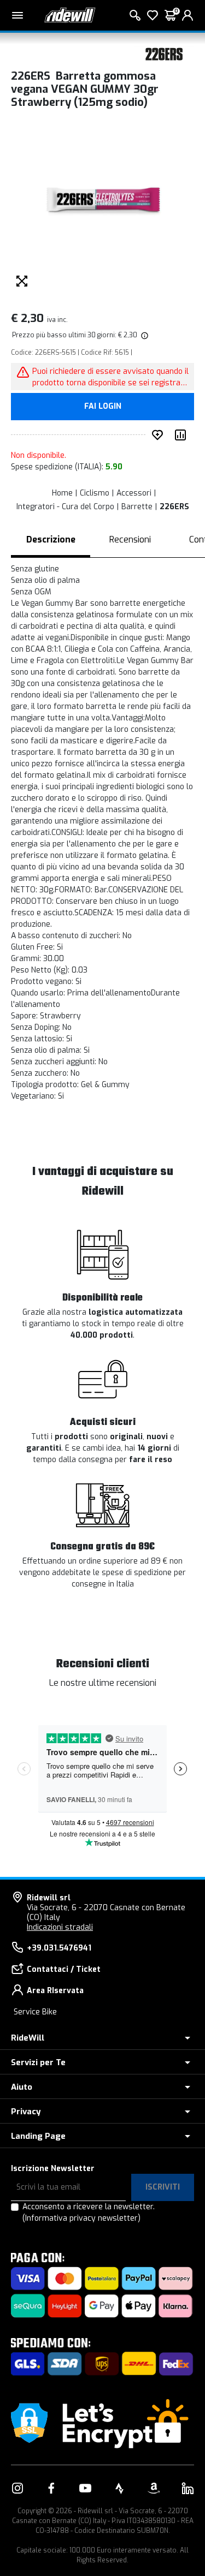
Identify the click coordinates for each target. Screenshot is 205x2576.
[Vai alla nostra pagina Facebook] (51, 2488)
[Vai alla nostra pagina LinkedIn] (188, 2488)
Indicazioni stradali (60, 1927)
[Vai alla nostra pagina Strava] (120, 2488)
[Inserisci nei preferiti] (160, 435)
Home (62, 493)
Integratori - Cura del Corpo (65, 507)
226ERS (174, 507)
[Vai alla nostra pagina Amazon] (154, 2488)
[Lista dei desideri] (153, 15)
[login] (188, 15)
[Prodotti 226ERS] (164, 53)
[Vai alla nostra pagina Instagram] (17, 2488)
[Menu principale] (17, 15)
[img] (144, 335)
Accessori (134, 493)
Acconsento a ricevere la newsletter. (89, 2213)
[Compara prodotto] (183, 435)
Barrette (137, 507)
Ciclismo (95, 493)
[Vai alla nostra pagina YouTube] (85, 2488)
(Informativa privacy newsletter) (81, 2218)
